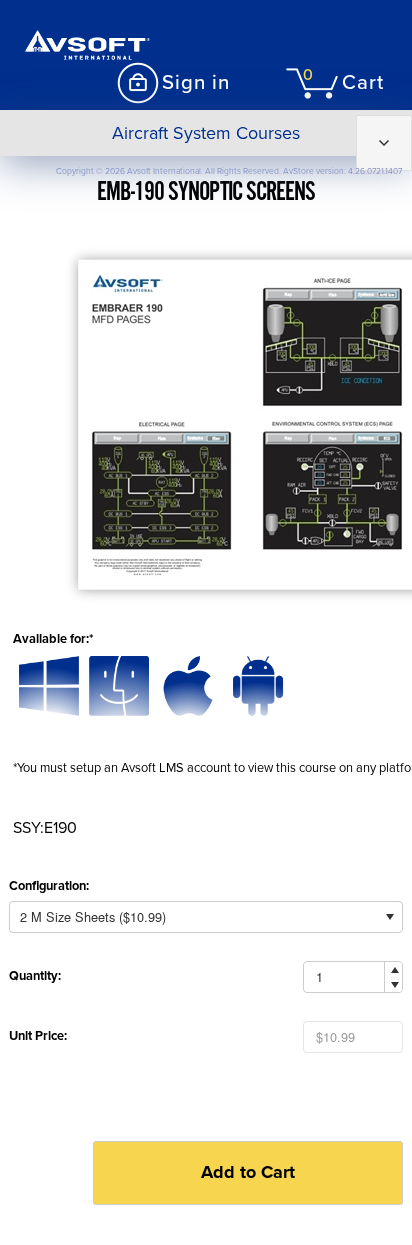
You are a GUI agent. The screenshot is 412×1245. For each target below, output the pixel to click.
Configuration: (49, 886)
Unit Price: (38, 1036)
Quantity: (35, 976)
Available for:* (53, 639)
